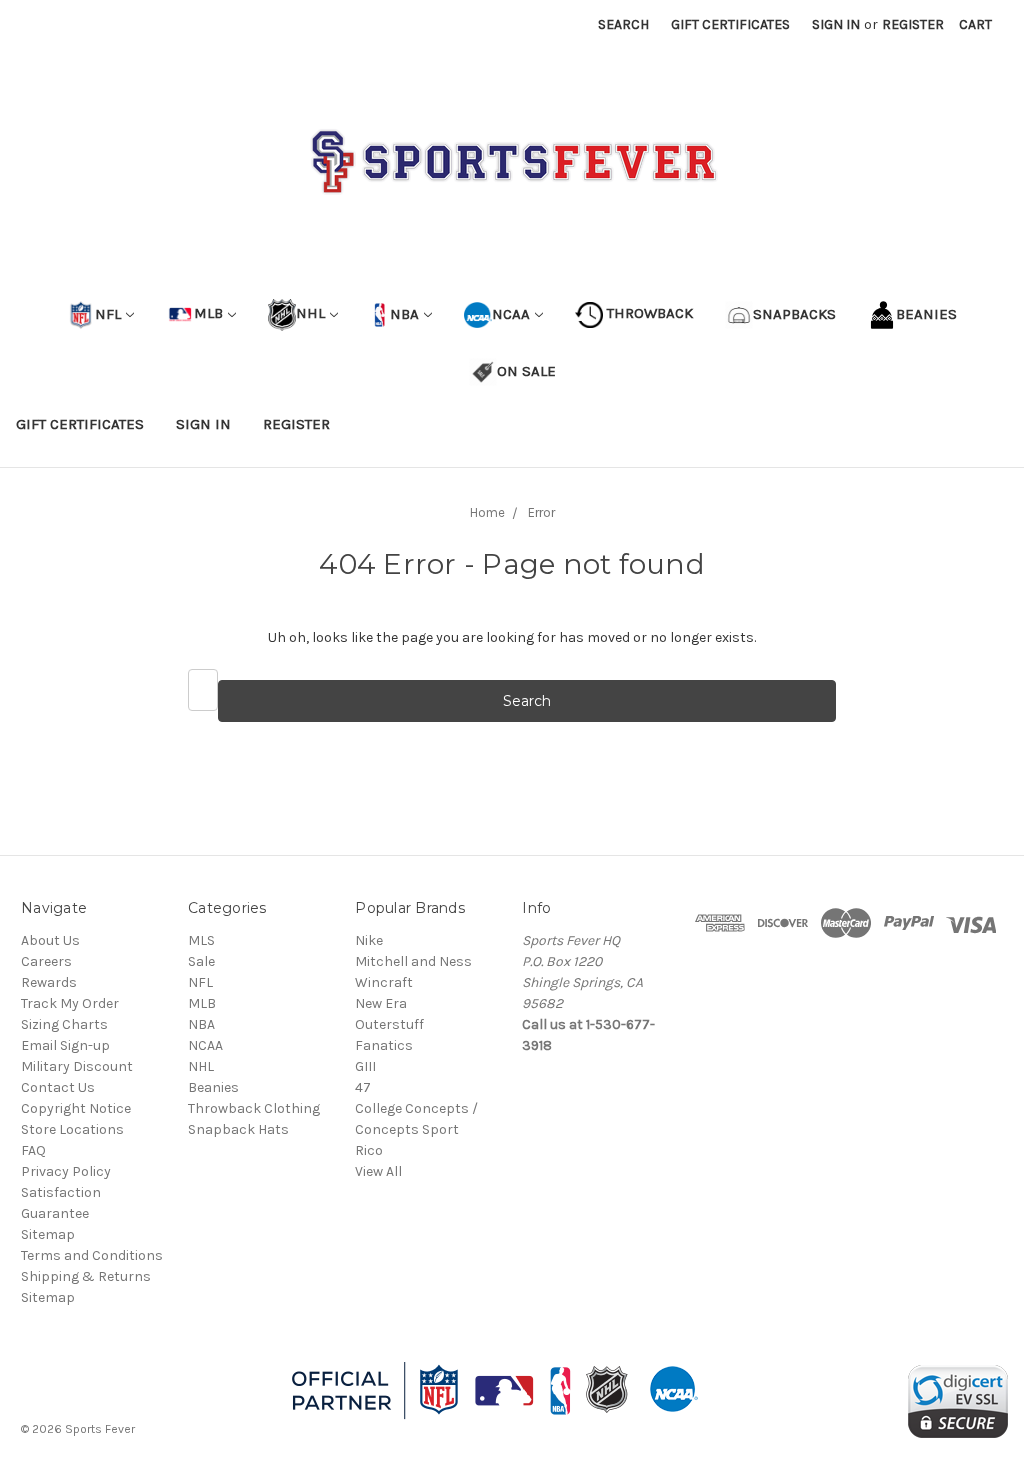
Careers (46, 961)
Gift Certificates (730, 24)
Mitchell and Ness (413, 961)
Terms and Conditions (92, 1255)
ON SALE (526, 370)
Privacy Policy (66, 1171)
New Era (381, 1003)
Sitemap (48, 1234)
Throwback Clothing (254, 1108)
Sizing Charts (64, 1024)
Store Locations (72, 1129)
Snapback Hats (238, 1129)
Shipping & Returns (86, 1276)
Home (487, 512)
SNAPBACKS (794, 313)
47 (363, 1087)
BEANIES (926, 313)
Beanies (213, 1087)
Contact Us (58, 1087)
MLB (208, 313)
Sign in (836, 24)
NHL (310, 313)
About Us (50, 940)
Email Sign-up (65, 1045)
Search (623, 24)
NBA (402, 313)
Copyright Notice (76, 1108)
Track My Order (70, 1003)
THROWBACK (648, 313)
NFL (108, 313)
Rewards (49, 982)
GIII (365, 1066)
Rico (369, 1150)
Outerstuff (389, 1024)
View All (378, 1171)
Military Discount (77, 1066)
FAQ (33, 1150)
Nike (369, 940)
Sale (201, 961)
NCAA (511, 313)
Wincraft (384, 982)
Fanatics (384, 1045)
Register (913, 24)
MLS (201, 940)
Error (541, 512)
